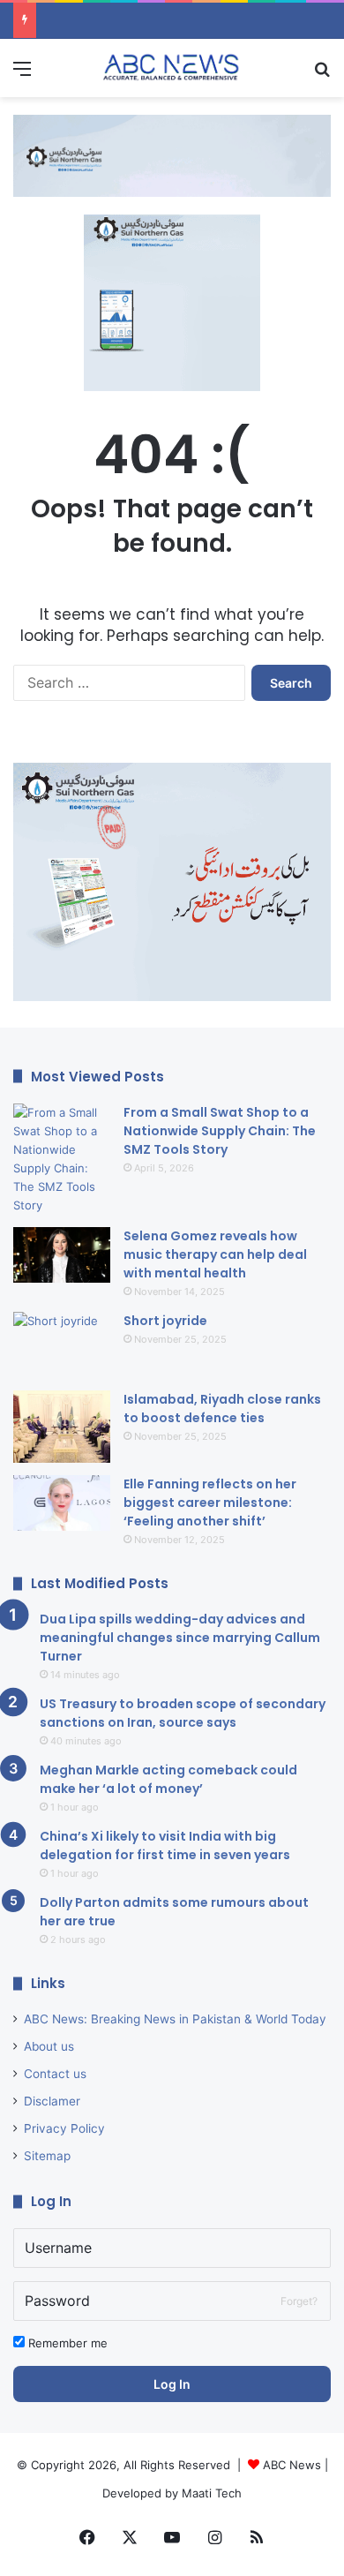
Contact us (55, 2074)
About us (49, 2046)
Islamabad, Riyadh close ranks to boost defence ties (222, 1409)
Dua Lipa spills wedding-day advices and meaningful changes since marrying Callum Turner (180, 1638)
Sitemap (47, 2156)
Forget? (299, 2301)
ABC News (292, 2465)
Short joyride (165, 1321)
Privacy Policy (64, 2128)
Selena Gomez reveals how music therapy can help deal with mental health (215, 1254)
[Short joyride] (62, 1345)
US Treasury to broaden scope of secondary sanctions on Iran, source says (183, 1713)
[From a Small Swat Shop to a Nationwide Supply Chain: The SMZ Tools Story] (62, 1159)
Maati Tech (212, 2493)
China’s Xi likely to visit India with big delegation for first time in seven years (165, 1845)
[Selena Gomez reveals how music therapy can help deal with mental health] (62, 1255)
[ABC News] (172, 68)
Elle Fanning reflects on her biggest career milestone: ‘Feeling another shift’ (210, 1503)
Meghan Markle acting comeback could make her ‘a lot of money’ (168, 1779)
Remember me (66, 2343)
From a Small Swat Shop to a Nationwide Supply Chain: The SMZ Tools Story (220, 1131)
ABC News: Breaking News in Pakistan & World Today (175, 2019)
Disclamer (52, 2101)
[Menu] (22, 75)
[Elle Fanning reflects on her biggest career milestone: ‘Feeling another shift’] (62, 1503)
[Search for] (322, 75)
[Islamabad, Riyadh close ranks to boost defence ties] (62, 1427)
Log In (172, 2384)
